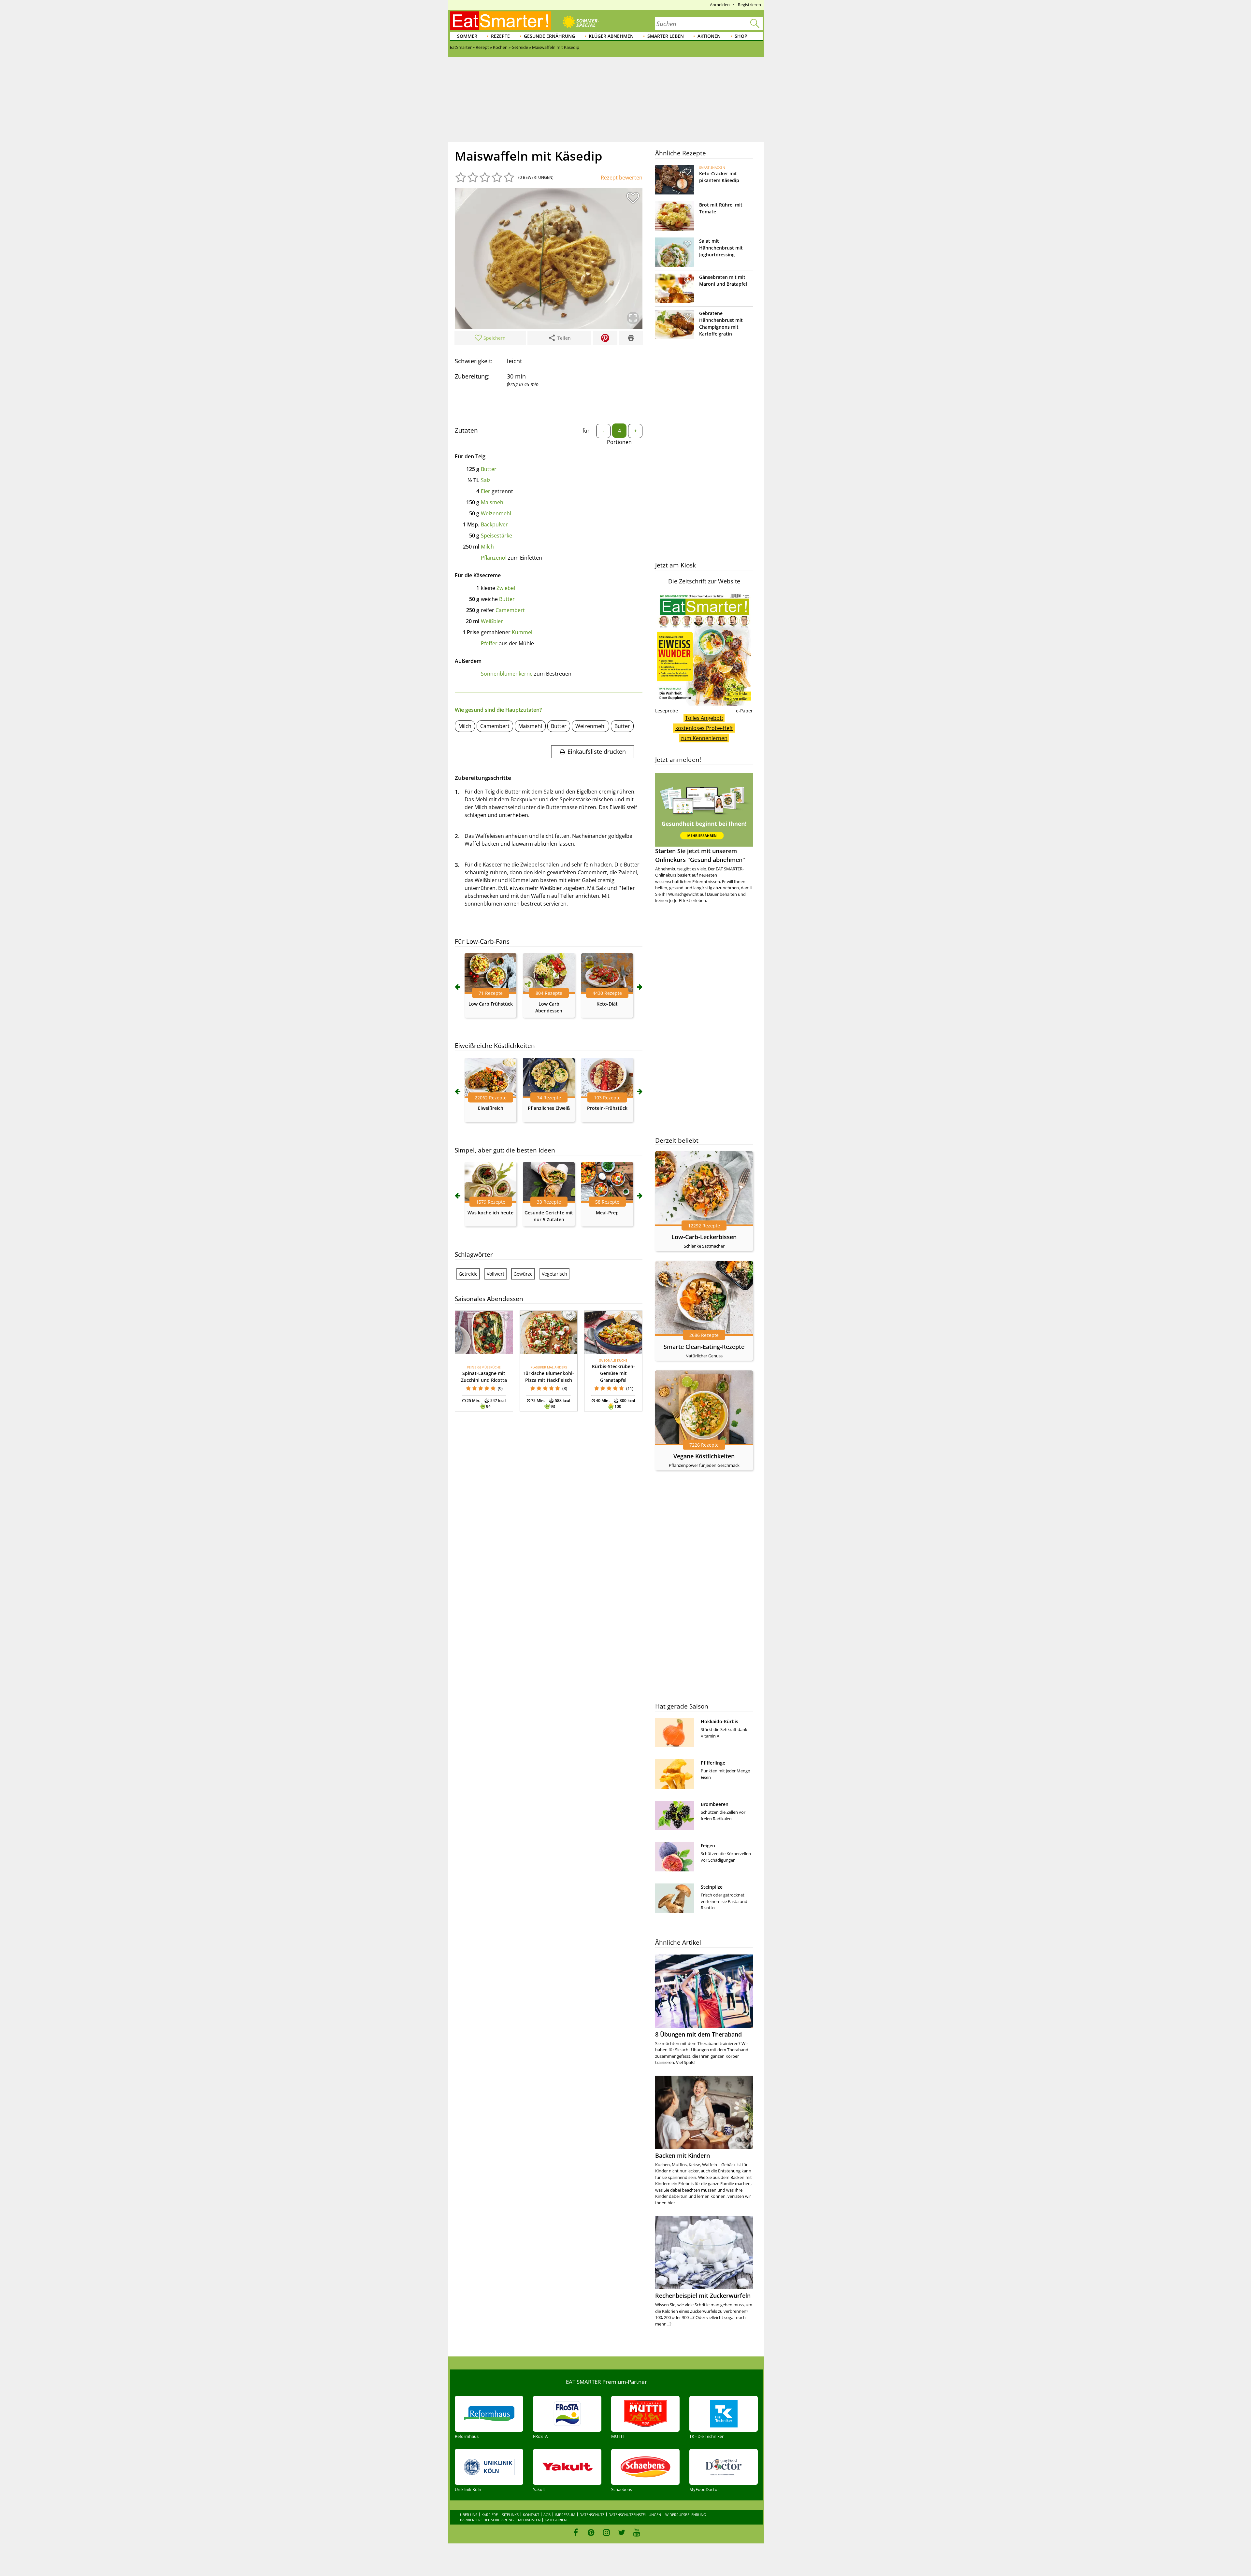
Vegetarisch (554, 1274)
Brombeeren (715, 1804)
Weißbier (492, 621)
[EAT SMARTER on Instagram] (606, 2532)
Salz (486, 480)
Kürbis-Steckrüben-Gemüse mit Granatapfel (613, 1373)
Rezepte (500, 36)
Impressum (565, 2515)
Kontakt (531, 2515)
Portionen (619, 442)
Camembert (510, 610)
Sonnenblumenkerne (507, 674)
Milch (487, 547)
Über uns (469, 2515)
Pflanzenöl (494, 558)
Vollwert (496, 1274)
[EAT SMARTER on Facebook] (576, 2532)
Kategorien (556, 2520)
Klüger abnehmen (611, 36)
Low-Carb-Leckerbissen (704, 1237)
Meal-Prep (607, 1213)
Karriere (490, 2515)
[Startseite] (500, 21)
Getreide (468, 1274)
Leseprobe (667, 711)
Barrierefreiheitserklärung (487, 2520)
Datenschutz (592, 2515)
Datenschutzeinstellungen (635, 2515)
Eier (486, 491)
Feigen (708, 1846)
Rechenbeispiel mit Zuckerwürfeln (703, 2296)
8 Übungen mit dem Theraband (698, 2034)
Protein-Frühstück (607, 1108)
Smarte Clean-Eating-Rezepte (704, 1347)
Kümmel (522, 632)
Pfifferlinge (713, 1763)
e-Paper (744, 711)
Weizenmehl (496, 513)
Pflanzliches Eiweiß (549, 1108)
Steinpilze (712, 1887)
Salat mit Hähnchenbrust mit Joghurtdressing (721, 248)
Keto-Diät (607, 1004)
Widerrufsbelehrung (686, 2515)
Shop (741, 36)
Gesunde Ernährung (549, 36)
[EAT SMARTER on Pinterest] (591, 2532)
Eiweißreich (491, 1108)
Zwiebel (506, 588)
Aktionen (709, 36)
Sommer (467, 36)
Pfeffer (489, 643)
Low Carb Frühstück (491, 1004)
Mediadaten (529, 2520)
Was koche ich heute (490, 1213)
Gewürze (523, 1274)
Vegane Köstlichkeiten (704, 1456)
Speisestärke (496, 536)
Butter (489, 469)
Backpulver (494, 524)
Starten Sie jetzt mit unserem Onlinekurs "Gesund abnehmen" (700, 855)
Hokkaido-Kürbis (719, 1721)
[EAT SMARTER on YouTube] (637, 2532)
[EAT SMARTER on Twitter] (621, 2532)
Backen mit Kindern (683, 2155)
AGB (547, 2515)
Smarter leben (666, 36)
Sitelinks (510, 2515)
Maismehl (493, 502)
